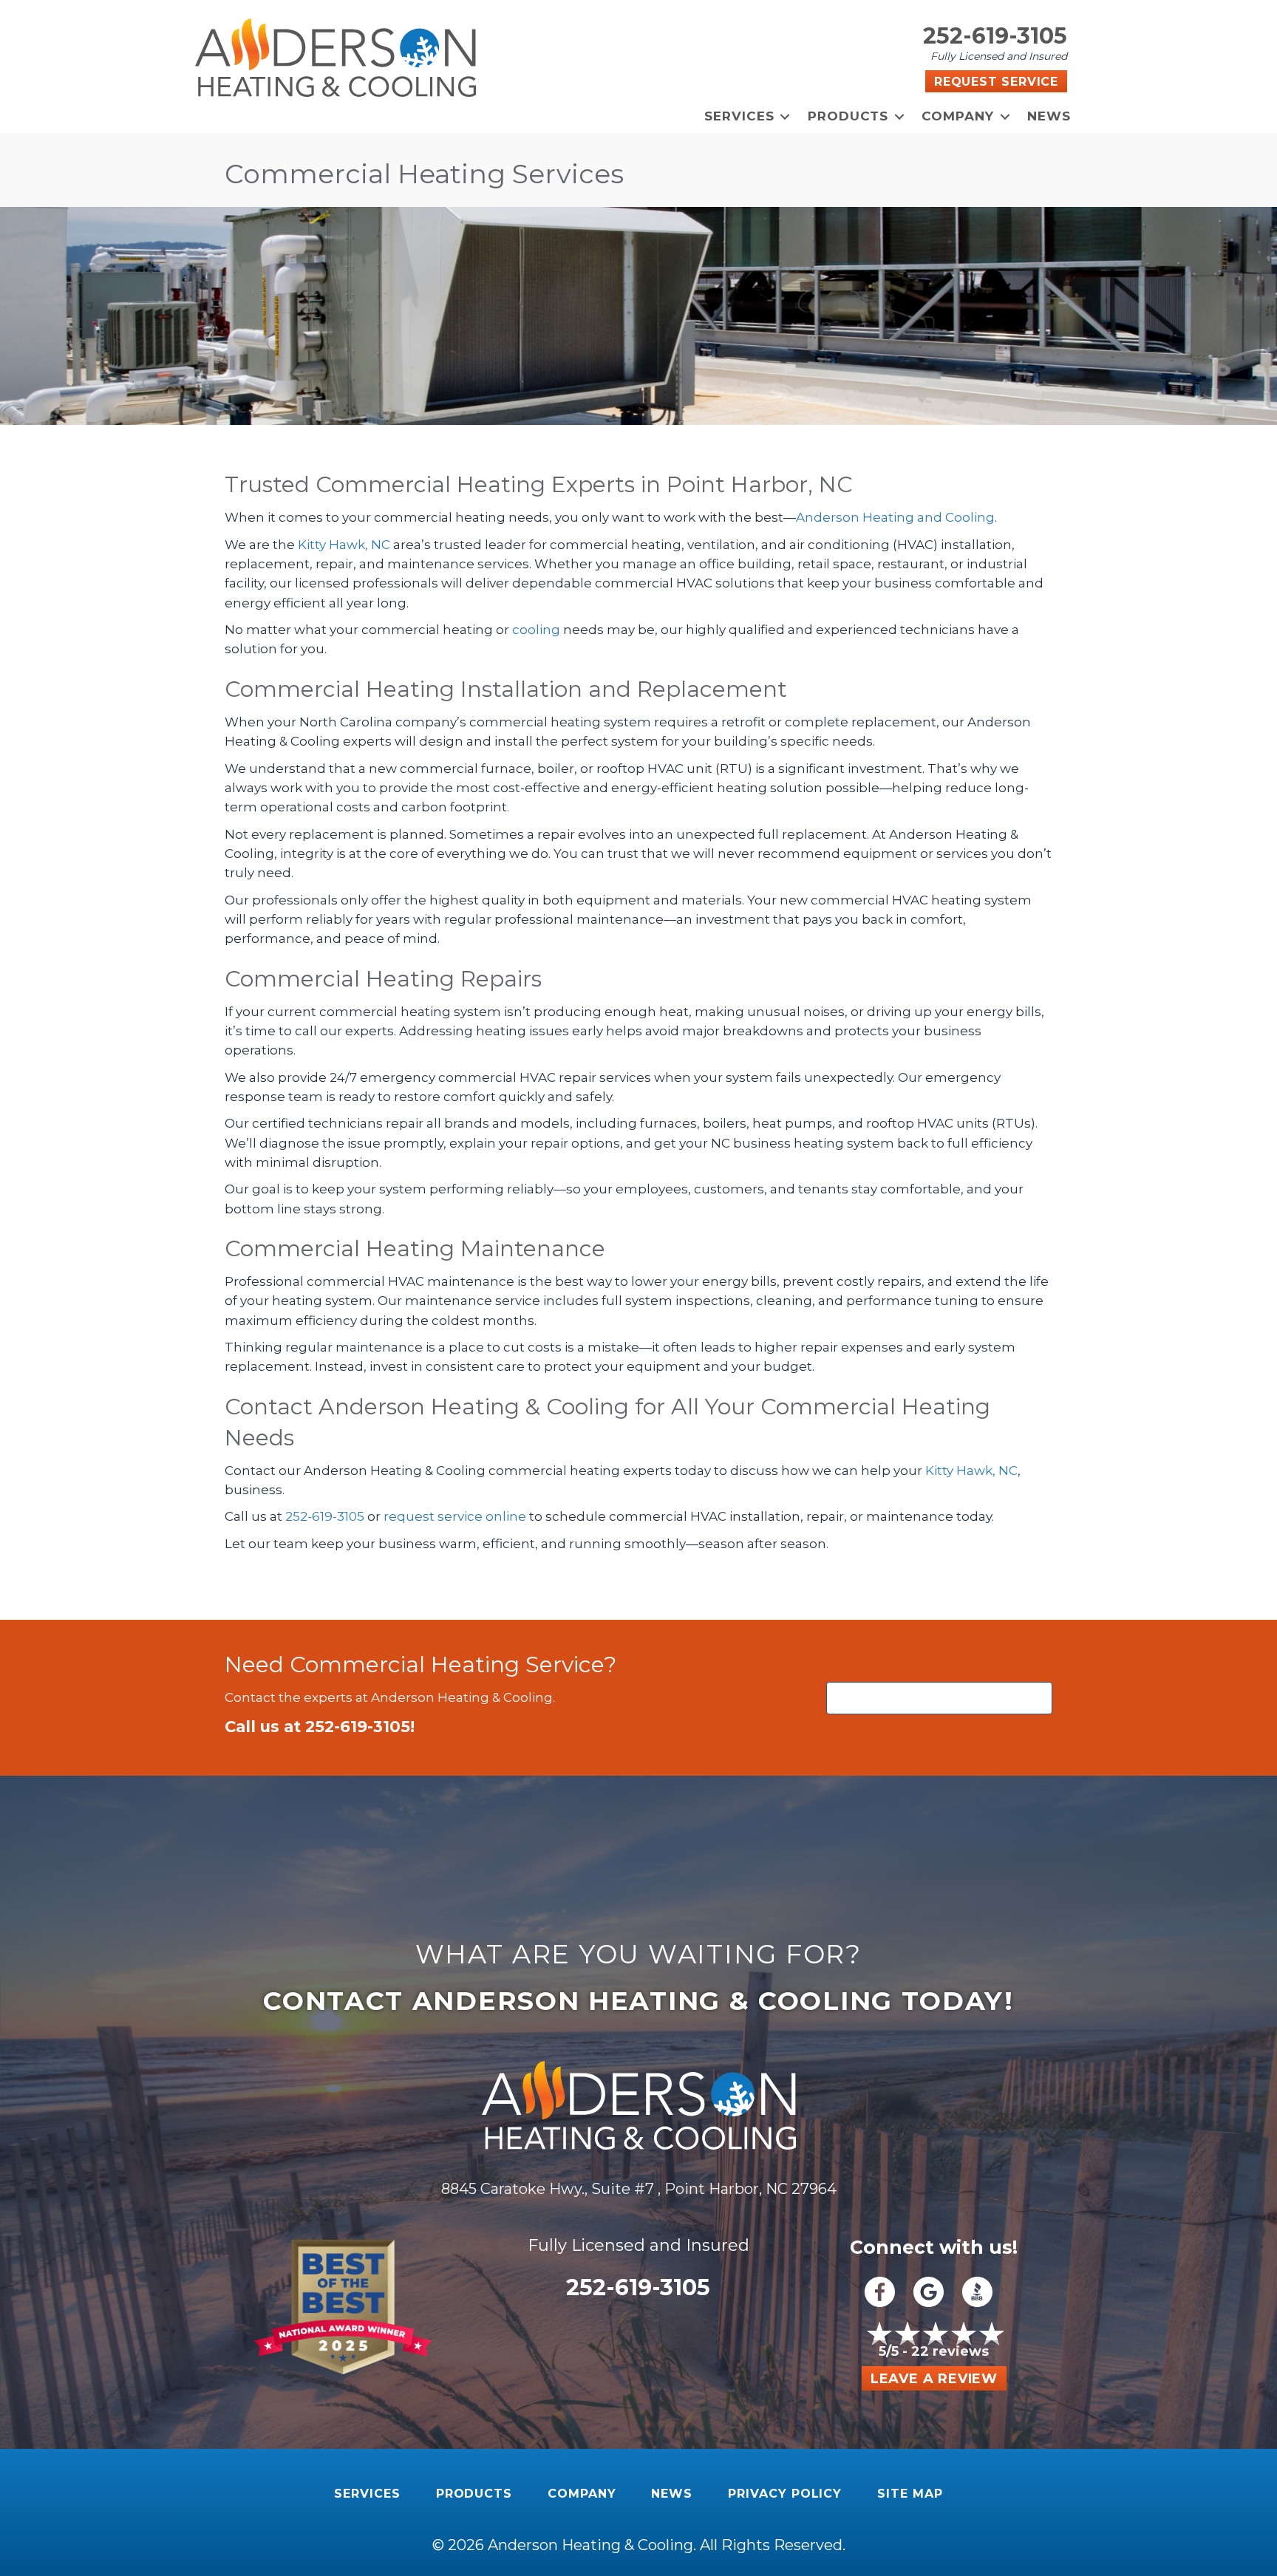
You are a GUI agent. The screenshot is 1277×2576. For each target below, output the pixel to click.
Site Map (910, 2494)
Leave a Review (934, 2379)
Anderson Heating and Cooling (895, 517)
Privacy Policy (785, 2494)
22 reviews (950, 2351)
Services (739, 116)
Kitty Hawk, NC (344, 545)
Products (848, 116)
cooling (536, 630)
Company (958, 116)
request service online (455, 1516)
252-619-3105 (995, 36)
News (1049, 116)
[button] (785, 116)
